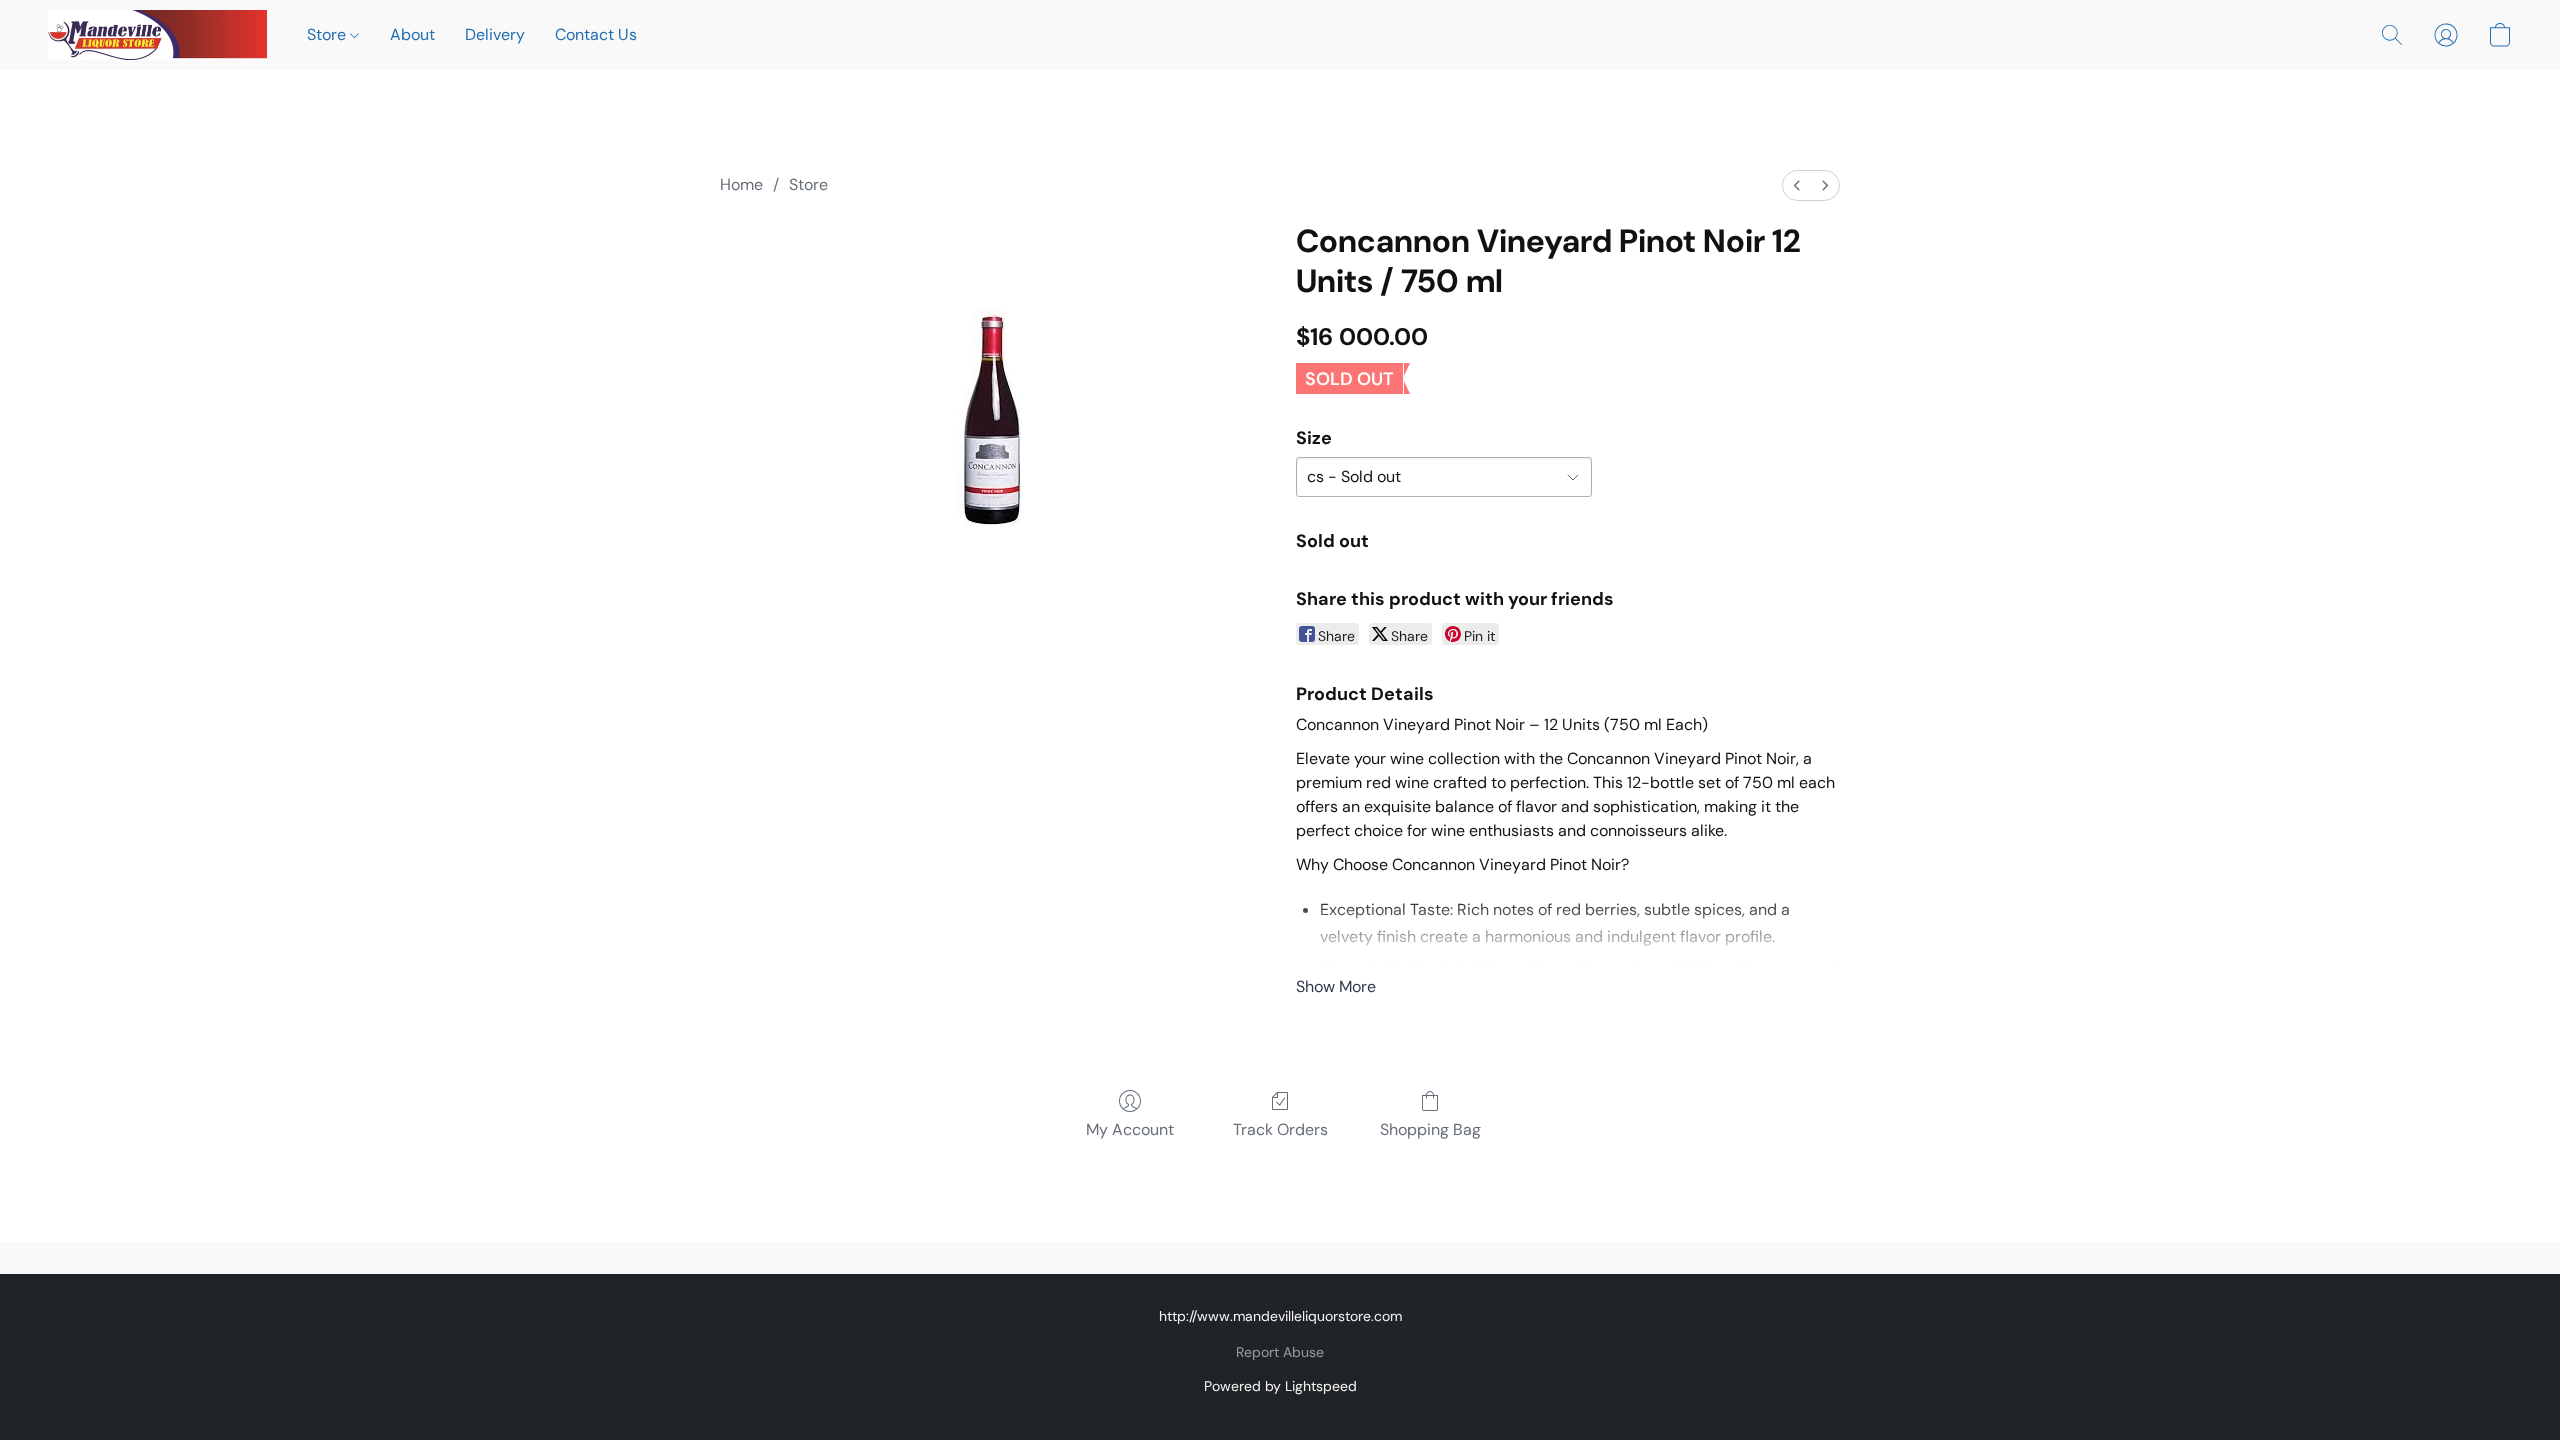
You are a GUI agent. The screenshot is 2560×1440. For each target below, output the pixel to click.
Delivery (495, 34)
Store (328, 34)
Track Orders (1280, 1129)
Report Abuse (1280, 1352)
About (412, 34)
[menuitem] (1797, 185)
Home (741, 184)
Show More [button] (1336, 986)
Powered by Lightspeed (1280, 1386)
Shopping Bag (1430, 1129)
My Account (1130, 1129)
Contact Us (596, 34)
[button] (157, 35)
